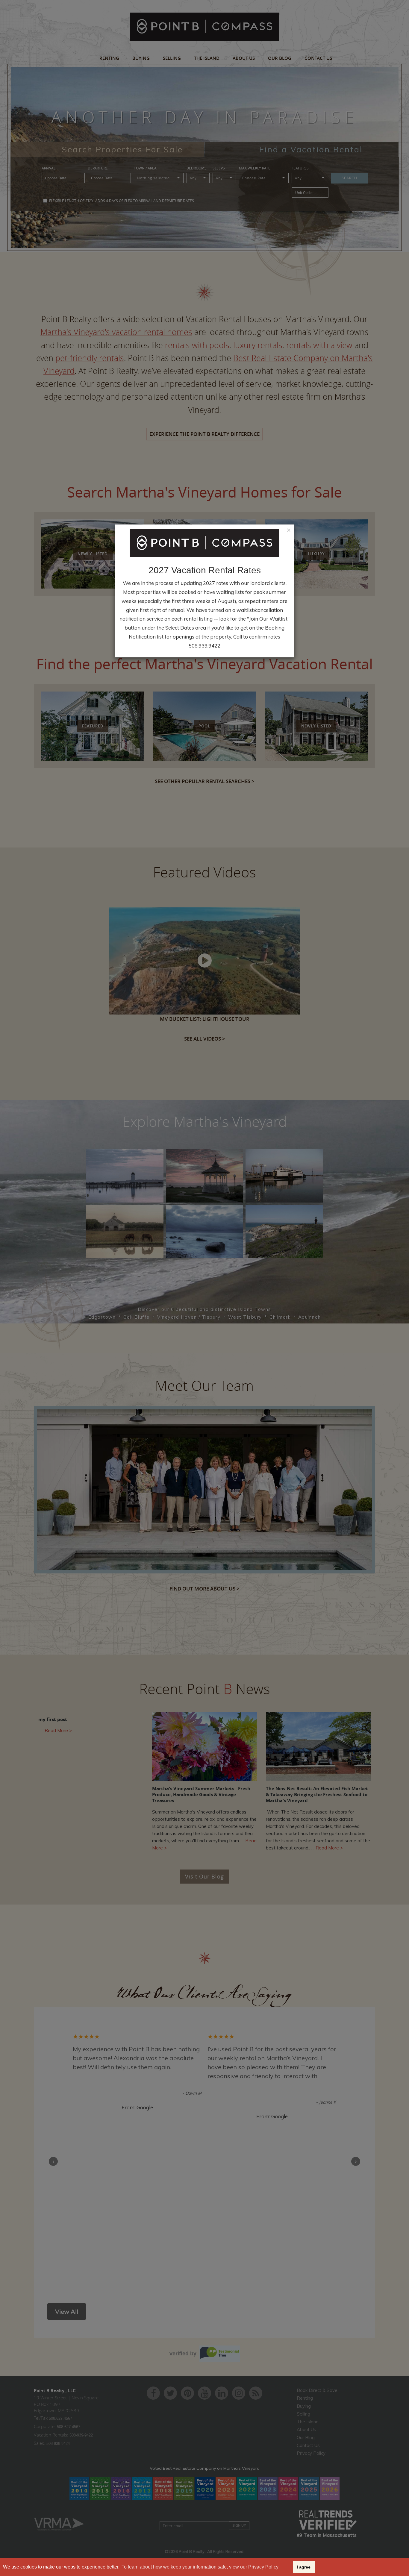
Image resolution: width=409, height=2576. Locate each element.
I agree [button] (304, 2567)
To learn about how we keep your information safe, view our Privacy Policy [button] (200, 2567)
